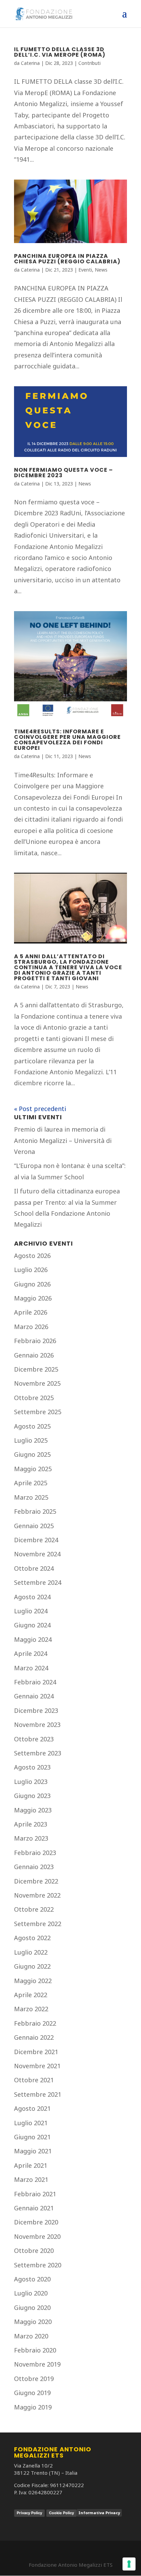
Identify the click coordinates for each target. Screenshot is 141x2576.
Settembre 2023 (38, 1753)
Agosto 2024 (32, 1597)
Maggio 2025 (33, 1469)
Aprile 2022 (31, 1995)
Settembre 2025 (38, 1412)
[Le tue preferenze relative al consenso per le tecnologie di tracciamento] (129, 2564)
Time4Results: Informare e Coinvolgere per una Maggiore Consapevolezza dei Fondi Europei (67, 740)
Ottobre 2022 (34, 1909)
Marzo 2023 (31, 1838)
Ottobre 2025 (34, 1398)
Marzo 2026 (31, 1327)
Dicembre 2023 (36, 1710)
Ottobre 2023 (34, 1739)
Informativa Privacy (99, 2513)
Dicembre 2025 (36, 1369)
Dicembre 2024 (36, 1540)
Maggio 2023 (33, 1810)
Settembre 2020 (38, 2265)
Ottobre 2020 (34, 2251)
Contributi (89, 63)
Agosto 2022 (32, 1938)
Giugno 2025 (32, 1454)
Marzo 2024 (31, 1668)
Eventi (85, 270)
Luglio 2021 (31, 2123)
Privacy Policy (29, 2513)
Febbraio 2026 (35, 1341)
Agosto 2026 (32, 1256)
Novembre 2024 (37, 1554)
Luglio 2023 (31, 1782)
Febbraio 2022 (35, 2023)
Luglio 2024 (31, 1611)
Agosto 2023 (32, 1767)
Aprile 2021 (31, 2165)
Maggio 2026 (33, 1298)
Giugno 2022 (32, 1966)
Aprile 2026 (31, 1312)
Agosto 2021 (32, 2108)
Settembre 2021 (38, 2094)
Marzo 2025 (31, 1497)
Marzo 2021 (31, 2179)
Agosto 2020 (32, 2279)
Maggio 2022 (33, 1981)
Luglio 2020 (31, 2293)
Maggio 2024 (33, 1639)
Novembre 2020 (37, 2236)
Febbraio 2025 (35, 1511)
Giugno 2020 (32, 2308)
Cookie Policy (61, 2513)
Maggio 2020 (33, 2322)
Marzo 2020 (31, 2336)
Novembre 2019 (37, 2364)
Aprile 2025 (31, 1483)
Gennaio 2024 (34, 1696)
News (101, 270)
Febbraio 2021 (35, 2194)
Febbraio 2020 (35, 2350)
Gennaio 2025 (34, 1526)
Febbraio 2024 (35, 1682)
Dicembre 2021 (36, 2052)
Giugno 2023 (32, 1796)
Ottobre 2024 (34, 1568)
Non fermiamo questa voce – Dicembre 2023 (63, 473)
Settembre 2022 (38, 1924)
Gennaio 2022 (34, 2037)
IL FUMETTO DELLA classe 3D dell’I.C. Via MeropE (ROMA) (60, 52)
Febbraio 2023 (35, 1853)
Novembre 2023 (37, 1725)
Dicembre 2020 (36, 2222)
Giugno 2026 (32, 1284)
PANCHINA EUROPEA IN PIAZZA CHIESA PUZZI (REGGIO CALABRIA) (67, 259)
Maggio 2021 (33, 2151)
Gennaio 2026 (34, 1355)
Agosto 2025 (32, 1426)
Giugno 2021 (32, 2137)
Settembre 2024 (38, 1582)
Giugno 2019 (32, 2393)
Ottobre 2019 (34, 2379)
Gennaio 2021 (34, 2208)
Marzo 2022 (31, 2009)
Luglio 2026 (31, 1270)
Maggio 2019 (33, 2407)
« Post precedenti (40, 1109)
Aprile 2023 (31, 1824)
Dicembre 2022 (36, 1881)
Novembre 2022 (37, 1895)
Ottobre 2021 (34, 2080)
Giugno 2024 (32, 1625)
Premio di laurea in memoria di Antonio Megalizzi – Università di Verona (63, 1140)
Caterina (30, 63)
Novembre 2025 (37, 1383)
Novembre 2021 (37, 2066)
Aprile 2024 (31, 1653)
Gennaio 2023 (34, 1867)
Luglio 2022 (31, 1952)
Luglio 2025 (31, 1440)
